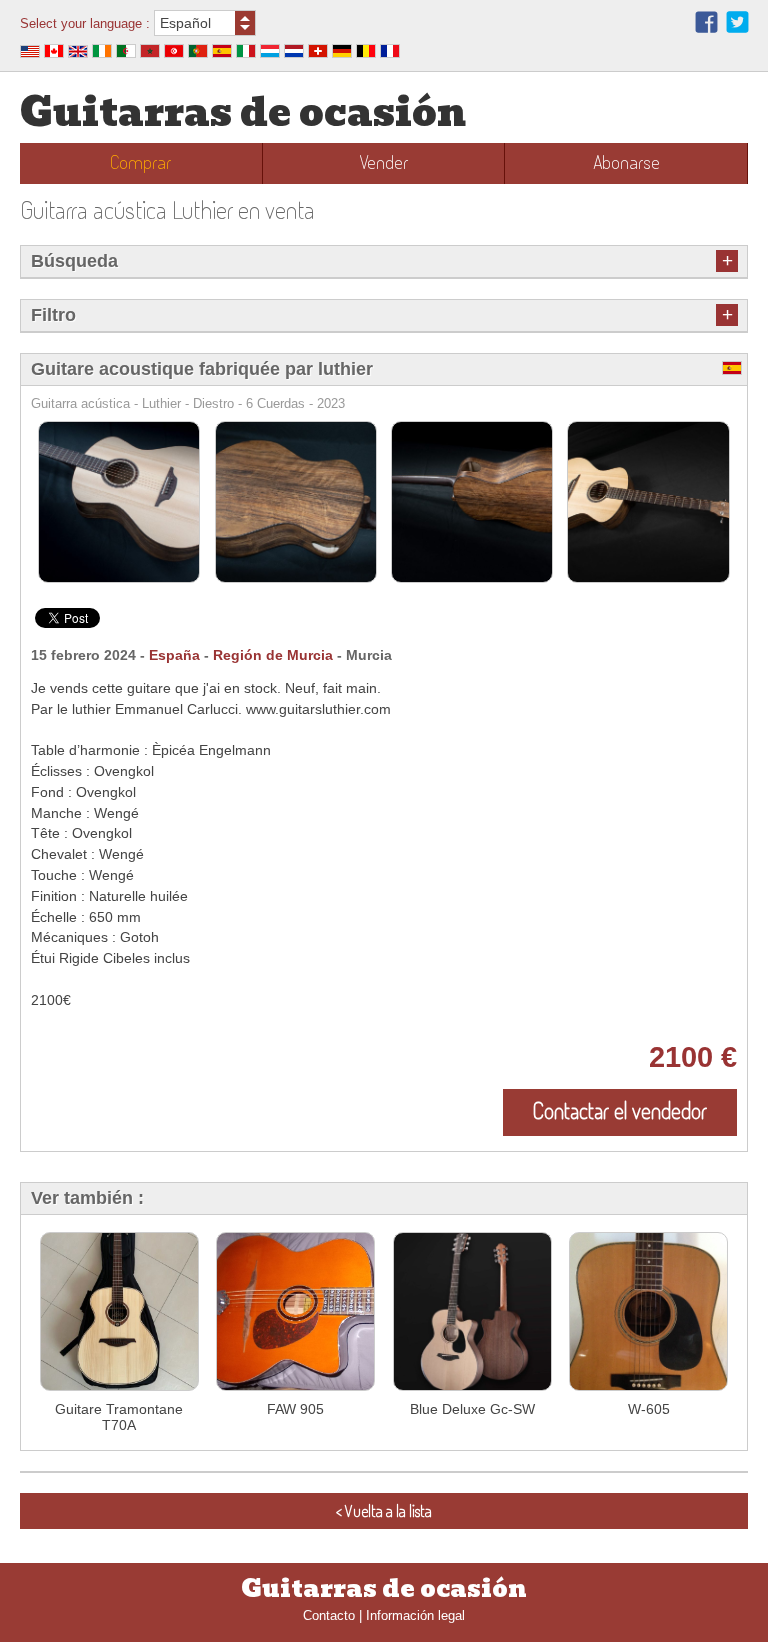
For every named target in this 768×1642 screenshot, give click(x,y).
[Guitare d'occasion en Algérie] (126, 53)
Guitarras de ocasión (243, 112)
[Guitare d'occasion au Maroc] (150, 53)
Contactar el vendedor (620, 1110)
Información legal (415, 1615)
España (174, 655)
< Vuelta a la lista (384, 1511)
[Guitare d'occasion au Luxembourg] (270, 53)
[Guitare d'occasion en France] (390, 53)
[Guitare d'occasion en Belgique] (366, 53)
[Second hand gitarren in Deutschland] (342, 53)
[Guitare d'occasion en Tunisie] (174, 53)
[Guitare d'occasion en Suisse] (318, 53)
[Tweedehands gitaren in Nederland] (294, 53)
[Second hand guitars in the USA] (30, 53)
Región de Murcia (273, 655)
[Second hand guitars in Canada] (54, 53)
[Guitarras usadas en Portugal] (198, 53)
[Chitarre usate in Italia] (246, 53)
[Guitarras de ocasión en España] (222, 53)
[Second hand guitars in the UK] (78, 53)
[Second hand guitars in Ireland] (102, 53)
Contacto (329, 1615)
